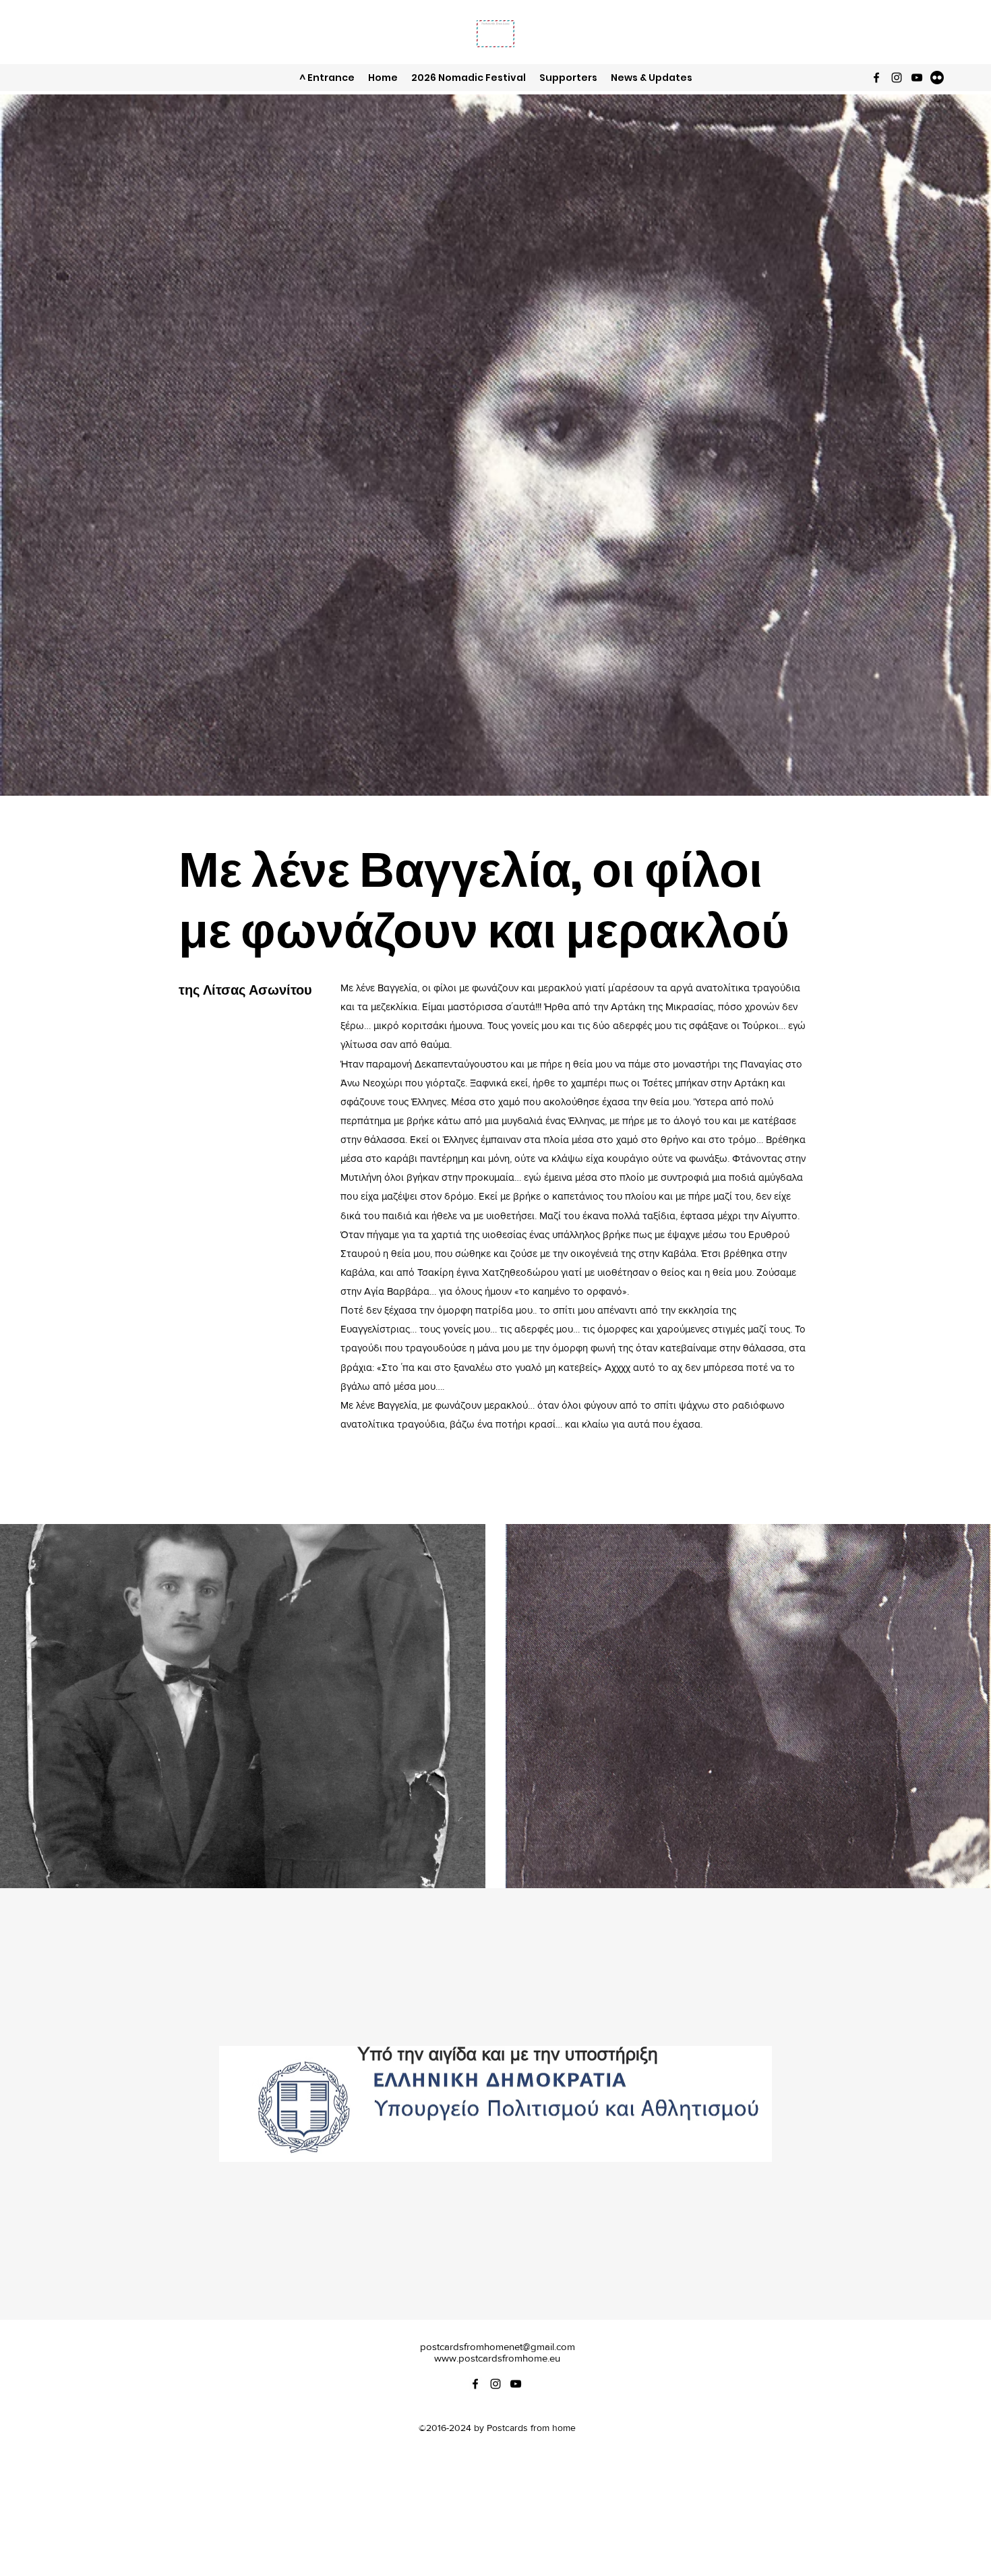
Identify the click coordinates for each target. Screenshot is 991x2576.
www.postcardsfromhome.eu (497, 2358)
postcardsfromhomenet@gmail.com (498, 2346)
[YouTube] (917, 78)
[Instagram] (897, 78)
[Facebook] (876, 78)
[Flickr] (937, 78)
